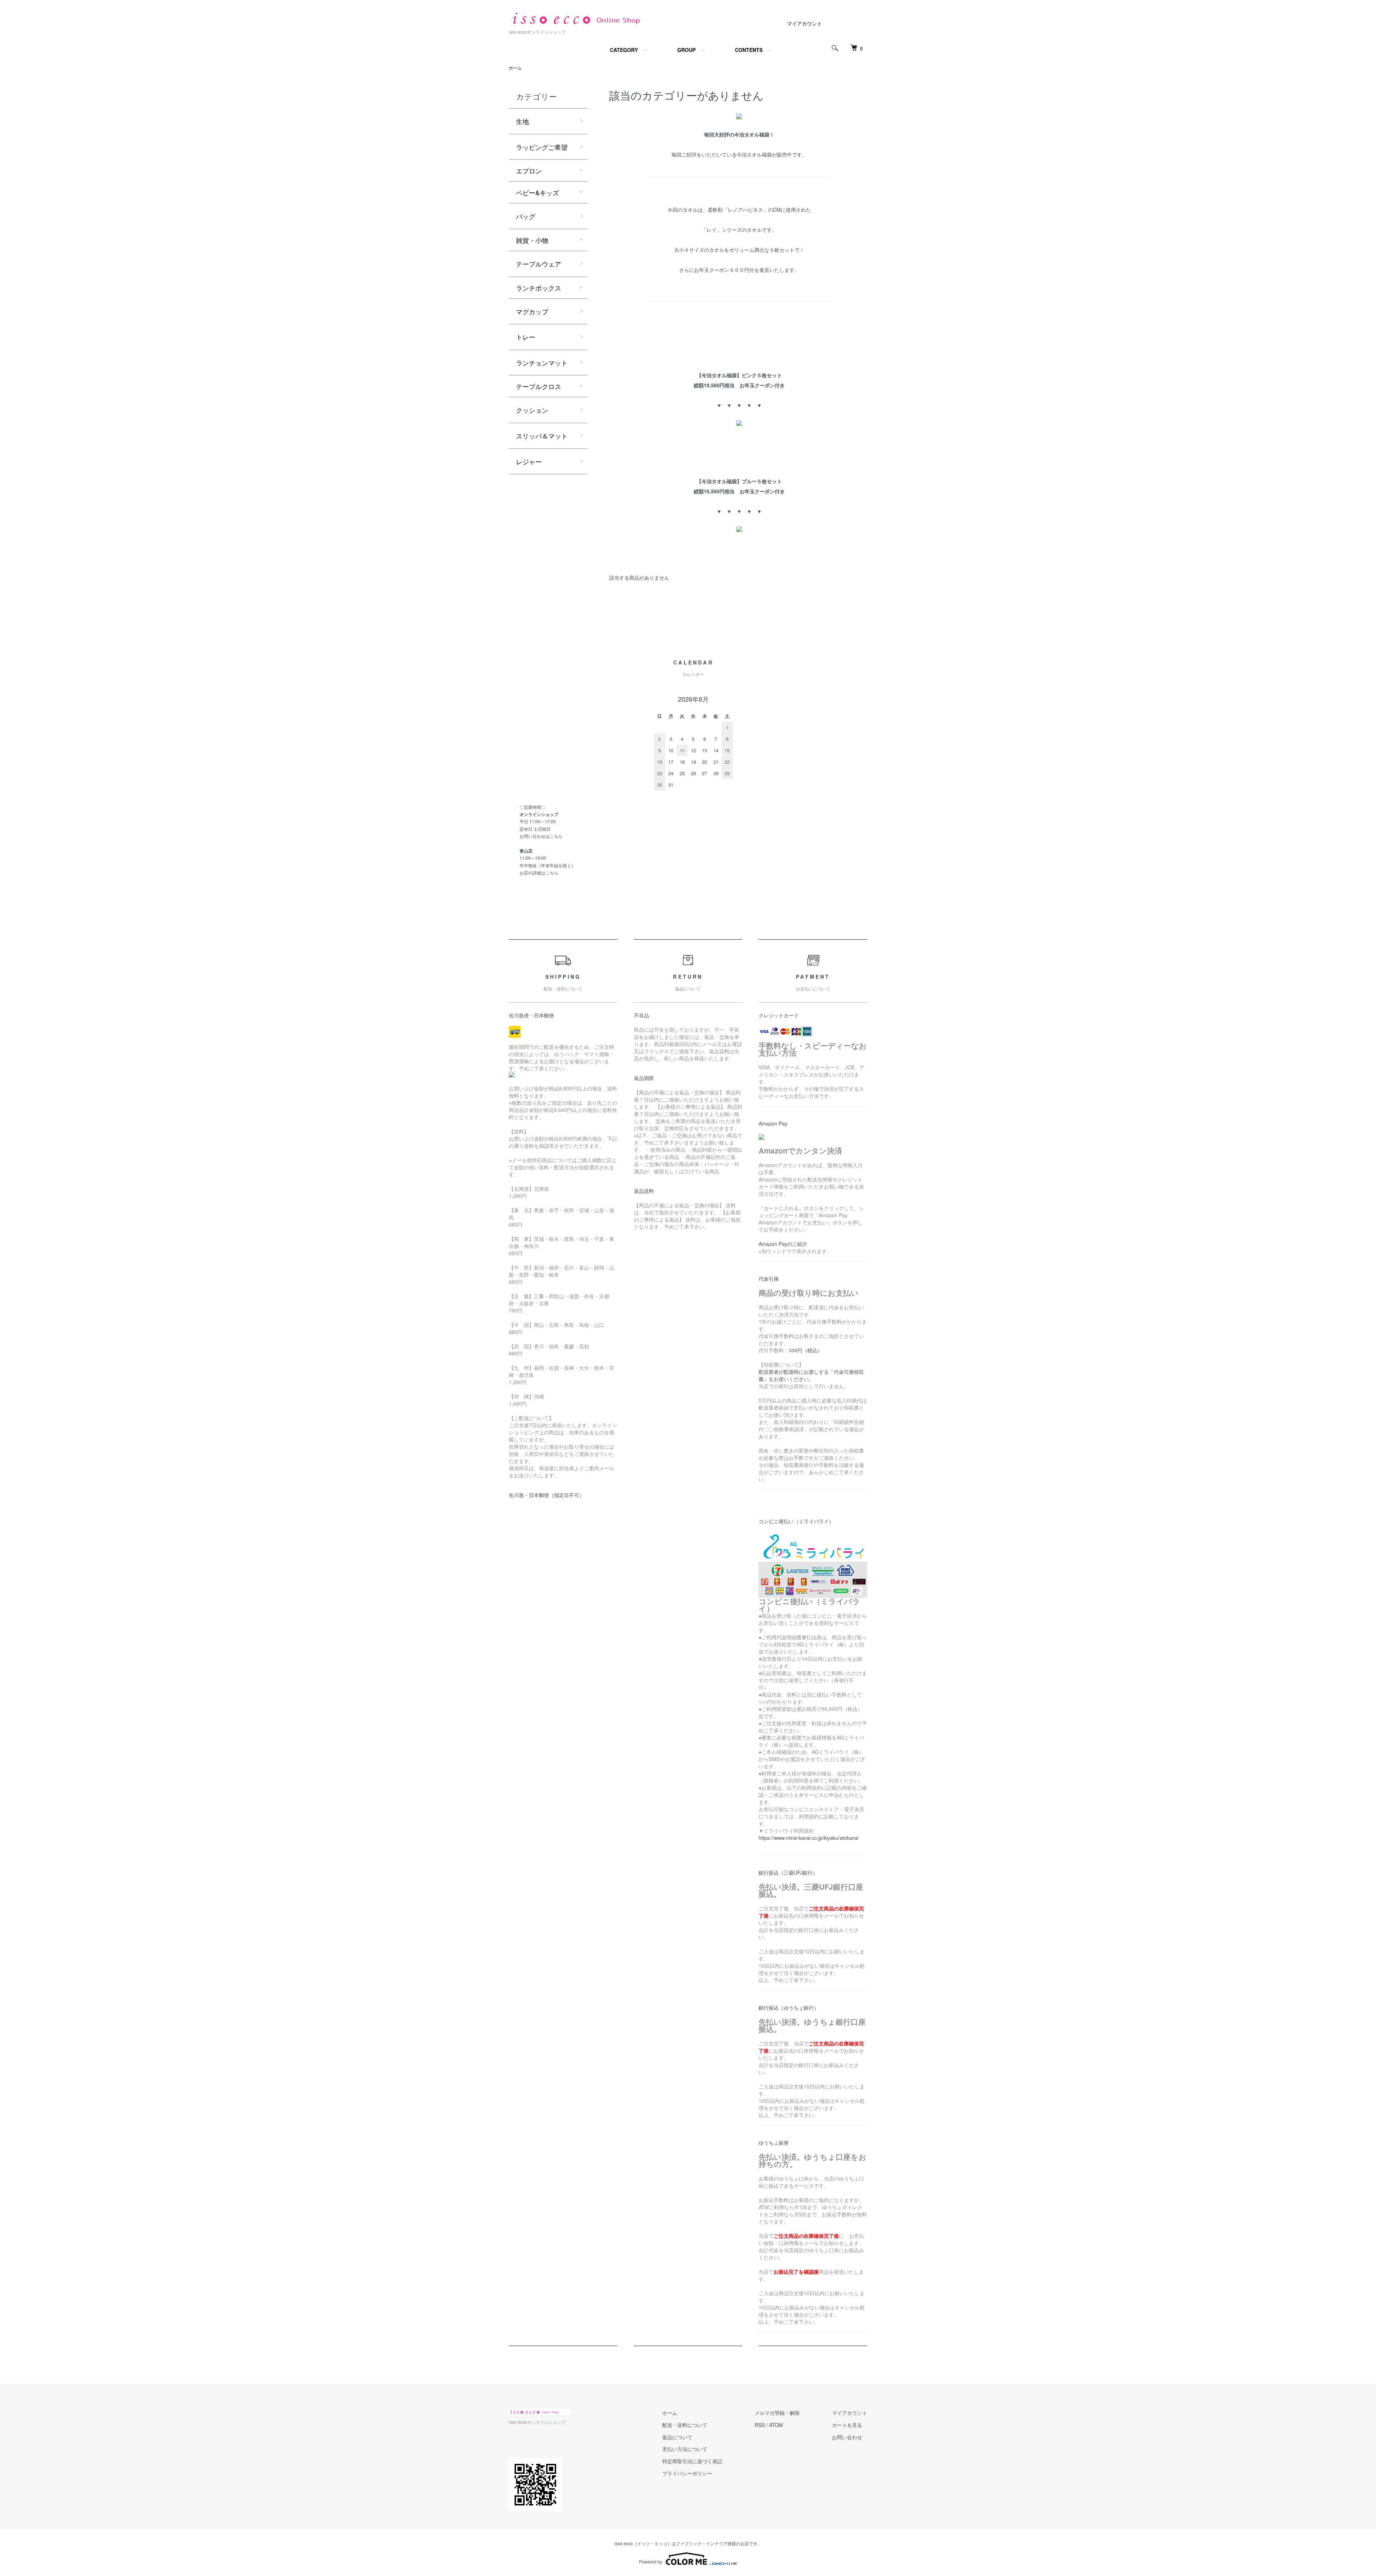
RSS (760, 2425)
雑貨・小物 (532, 240)
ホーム (515, 68)
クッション (532, 410)
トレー (526, 337)
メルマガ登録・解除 (777, 2413)
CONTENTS (749, 50)
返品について (677, 2437)
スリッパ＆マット (542, 436)
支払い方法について (685, 2449)
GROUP (686, 50)
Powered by (651, 2561)
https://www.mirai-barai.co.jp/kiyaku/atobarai (808, 1838)
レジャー (529, 461)
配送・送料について (685, 2425)
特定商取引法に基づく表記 (692, 2461)
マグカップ (532, 311)
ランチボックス (539, 288)
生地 (522, 121)
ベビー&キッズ (537, 192)
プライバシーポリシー (687, 2473)
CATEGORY (624, 50)
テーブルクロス (539, 386)
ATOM (776, 2425)
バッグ (526, 216)
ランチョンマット (542, 363)
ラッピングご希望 (542, 147)
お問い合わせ (847, 2437)
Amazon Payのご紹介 (783, 1244)
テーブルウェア (539, 264)
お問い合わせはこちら (541, 836)
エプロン (529, 171)
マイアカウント (804, 23)
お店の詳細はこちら (539, 872)
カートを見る (847, 2425)
